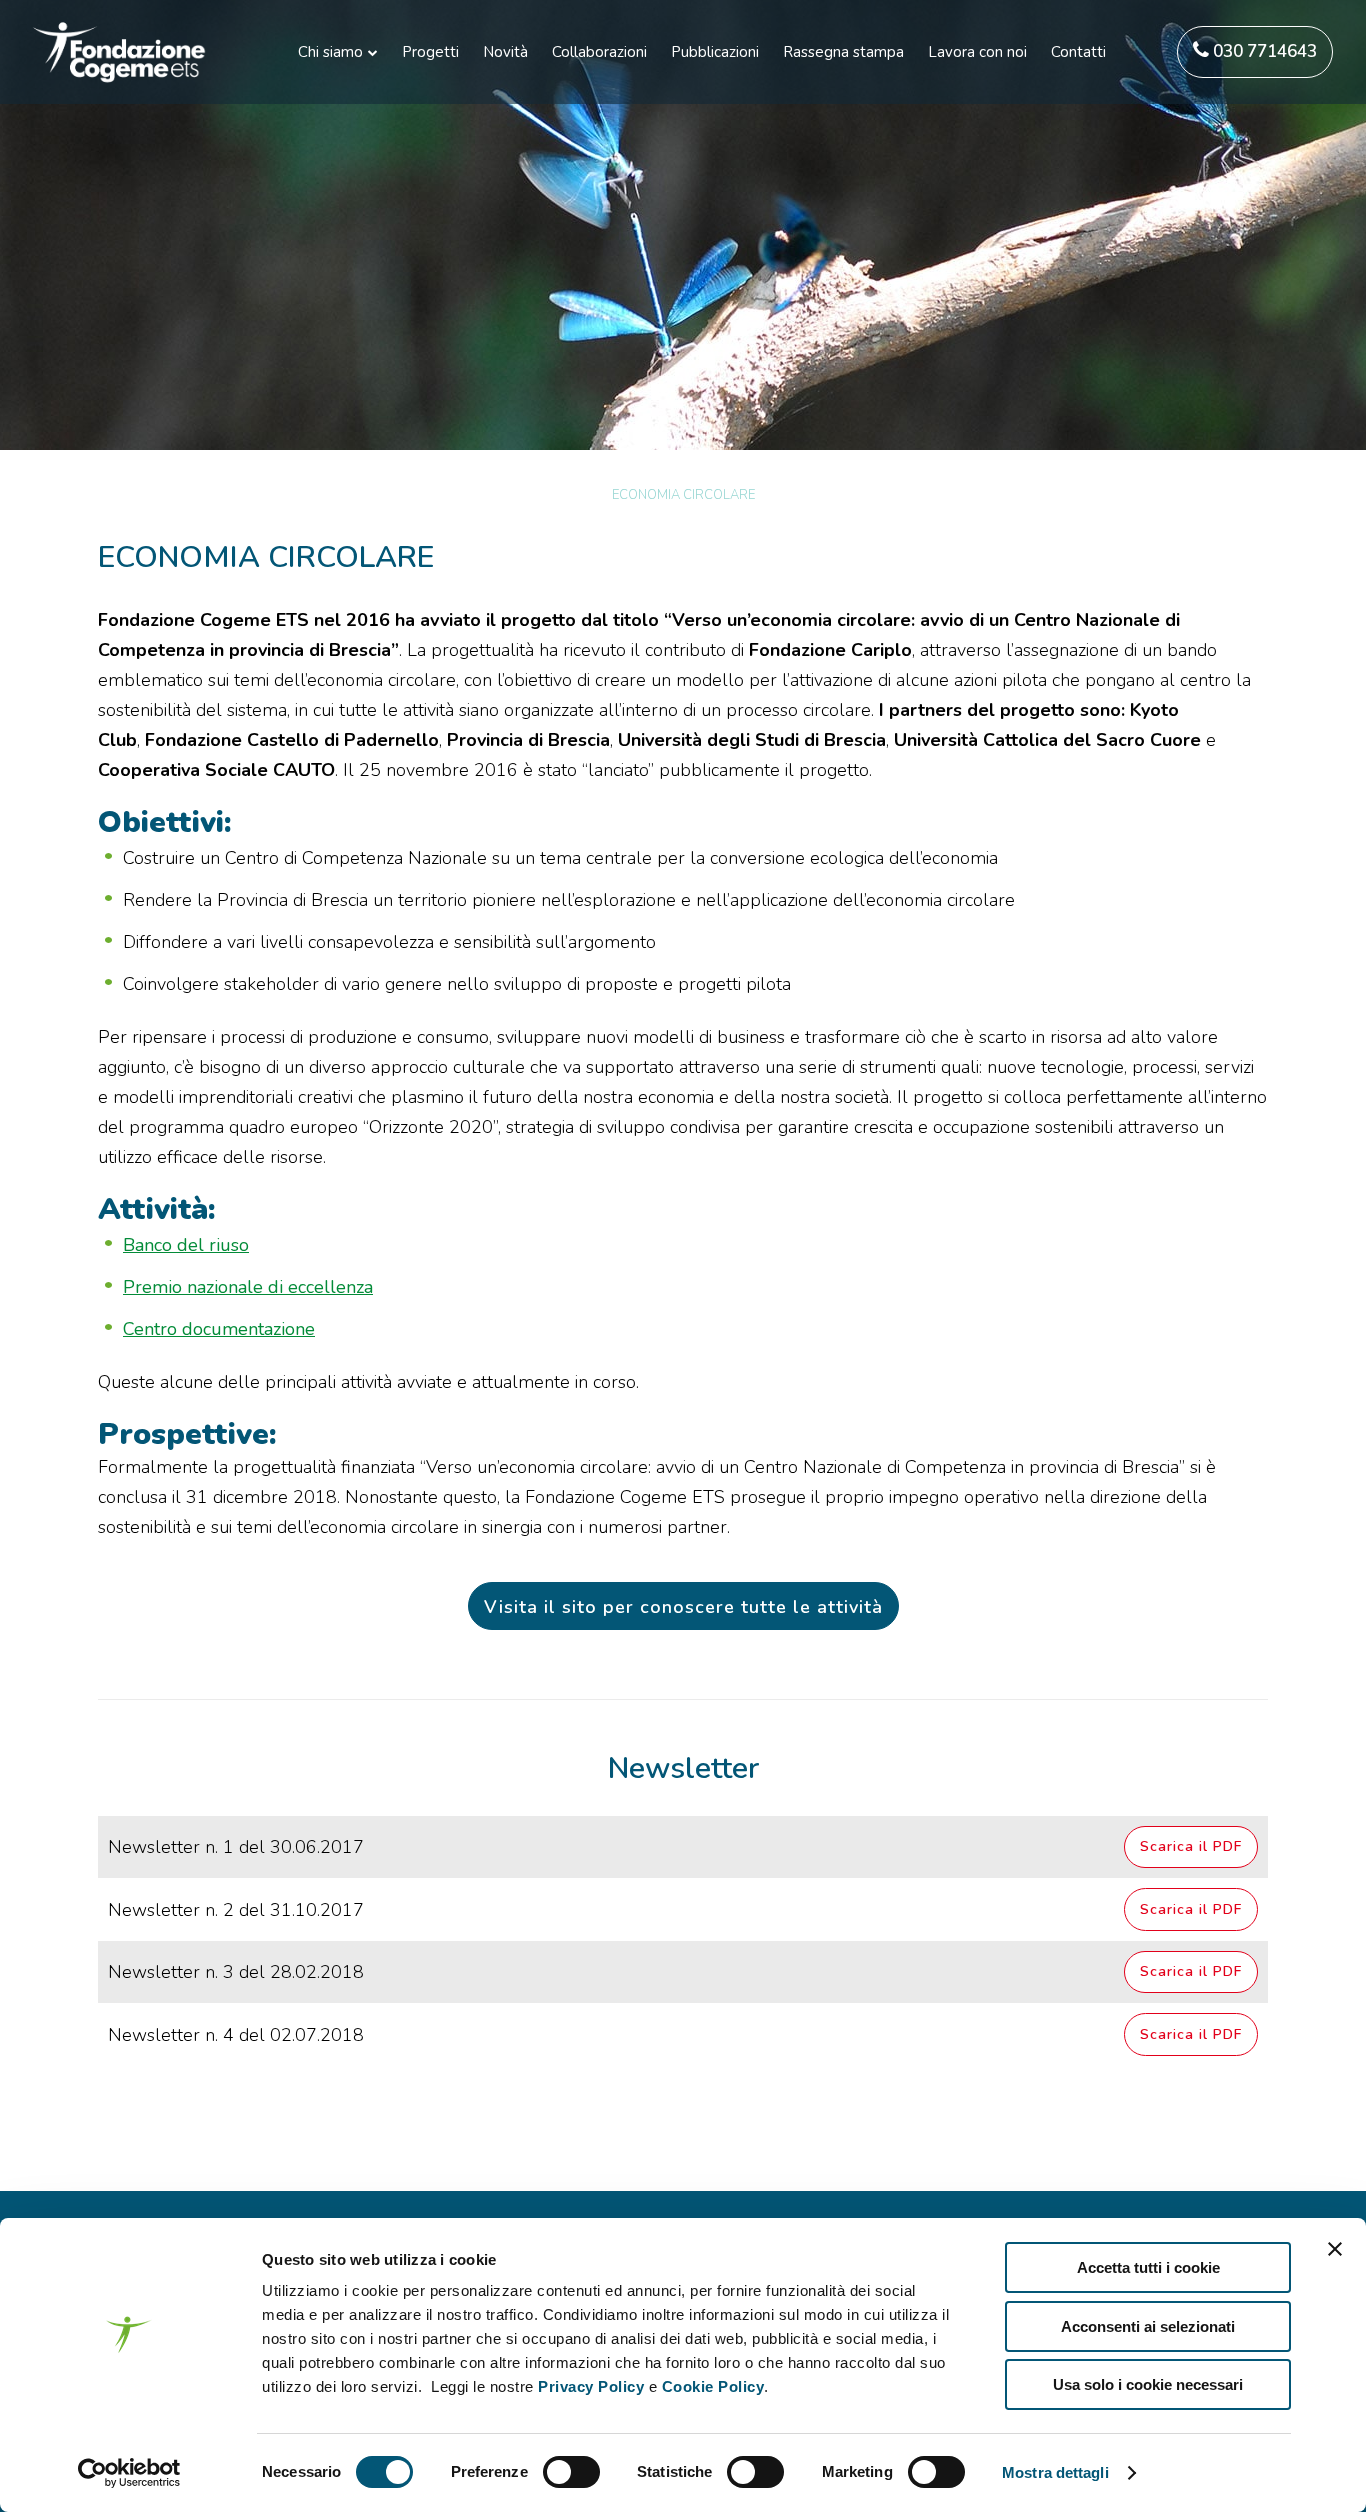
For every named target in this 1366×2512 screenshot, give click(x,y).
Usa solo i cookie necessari (1148, 2384)
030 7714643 (1263, 51)
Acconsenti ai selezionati (1148, 2326)
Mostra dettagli (1055, 2472)
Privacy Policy (591, 2386)
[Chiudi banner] (1335, 2249)
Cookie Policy (713, 2386)
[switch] (571, 2472)
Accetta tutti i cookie (1148, 2267)
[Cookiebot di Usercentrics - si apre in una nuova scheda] (129, 2473)
